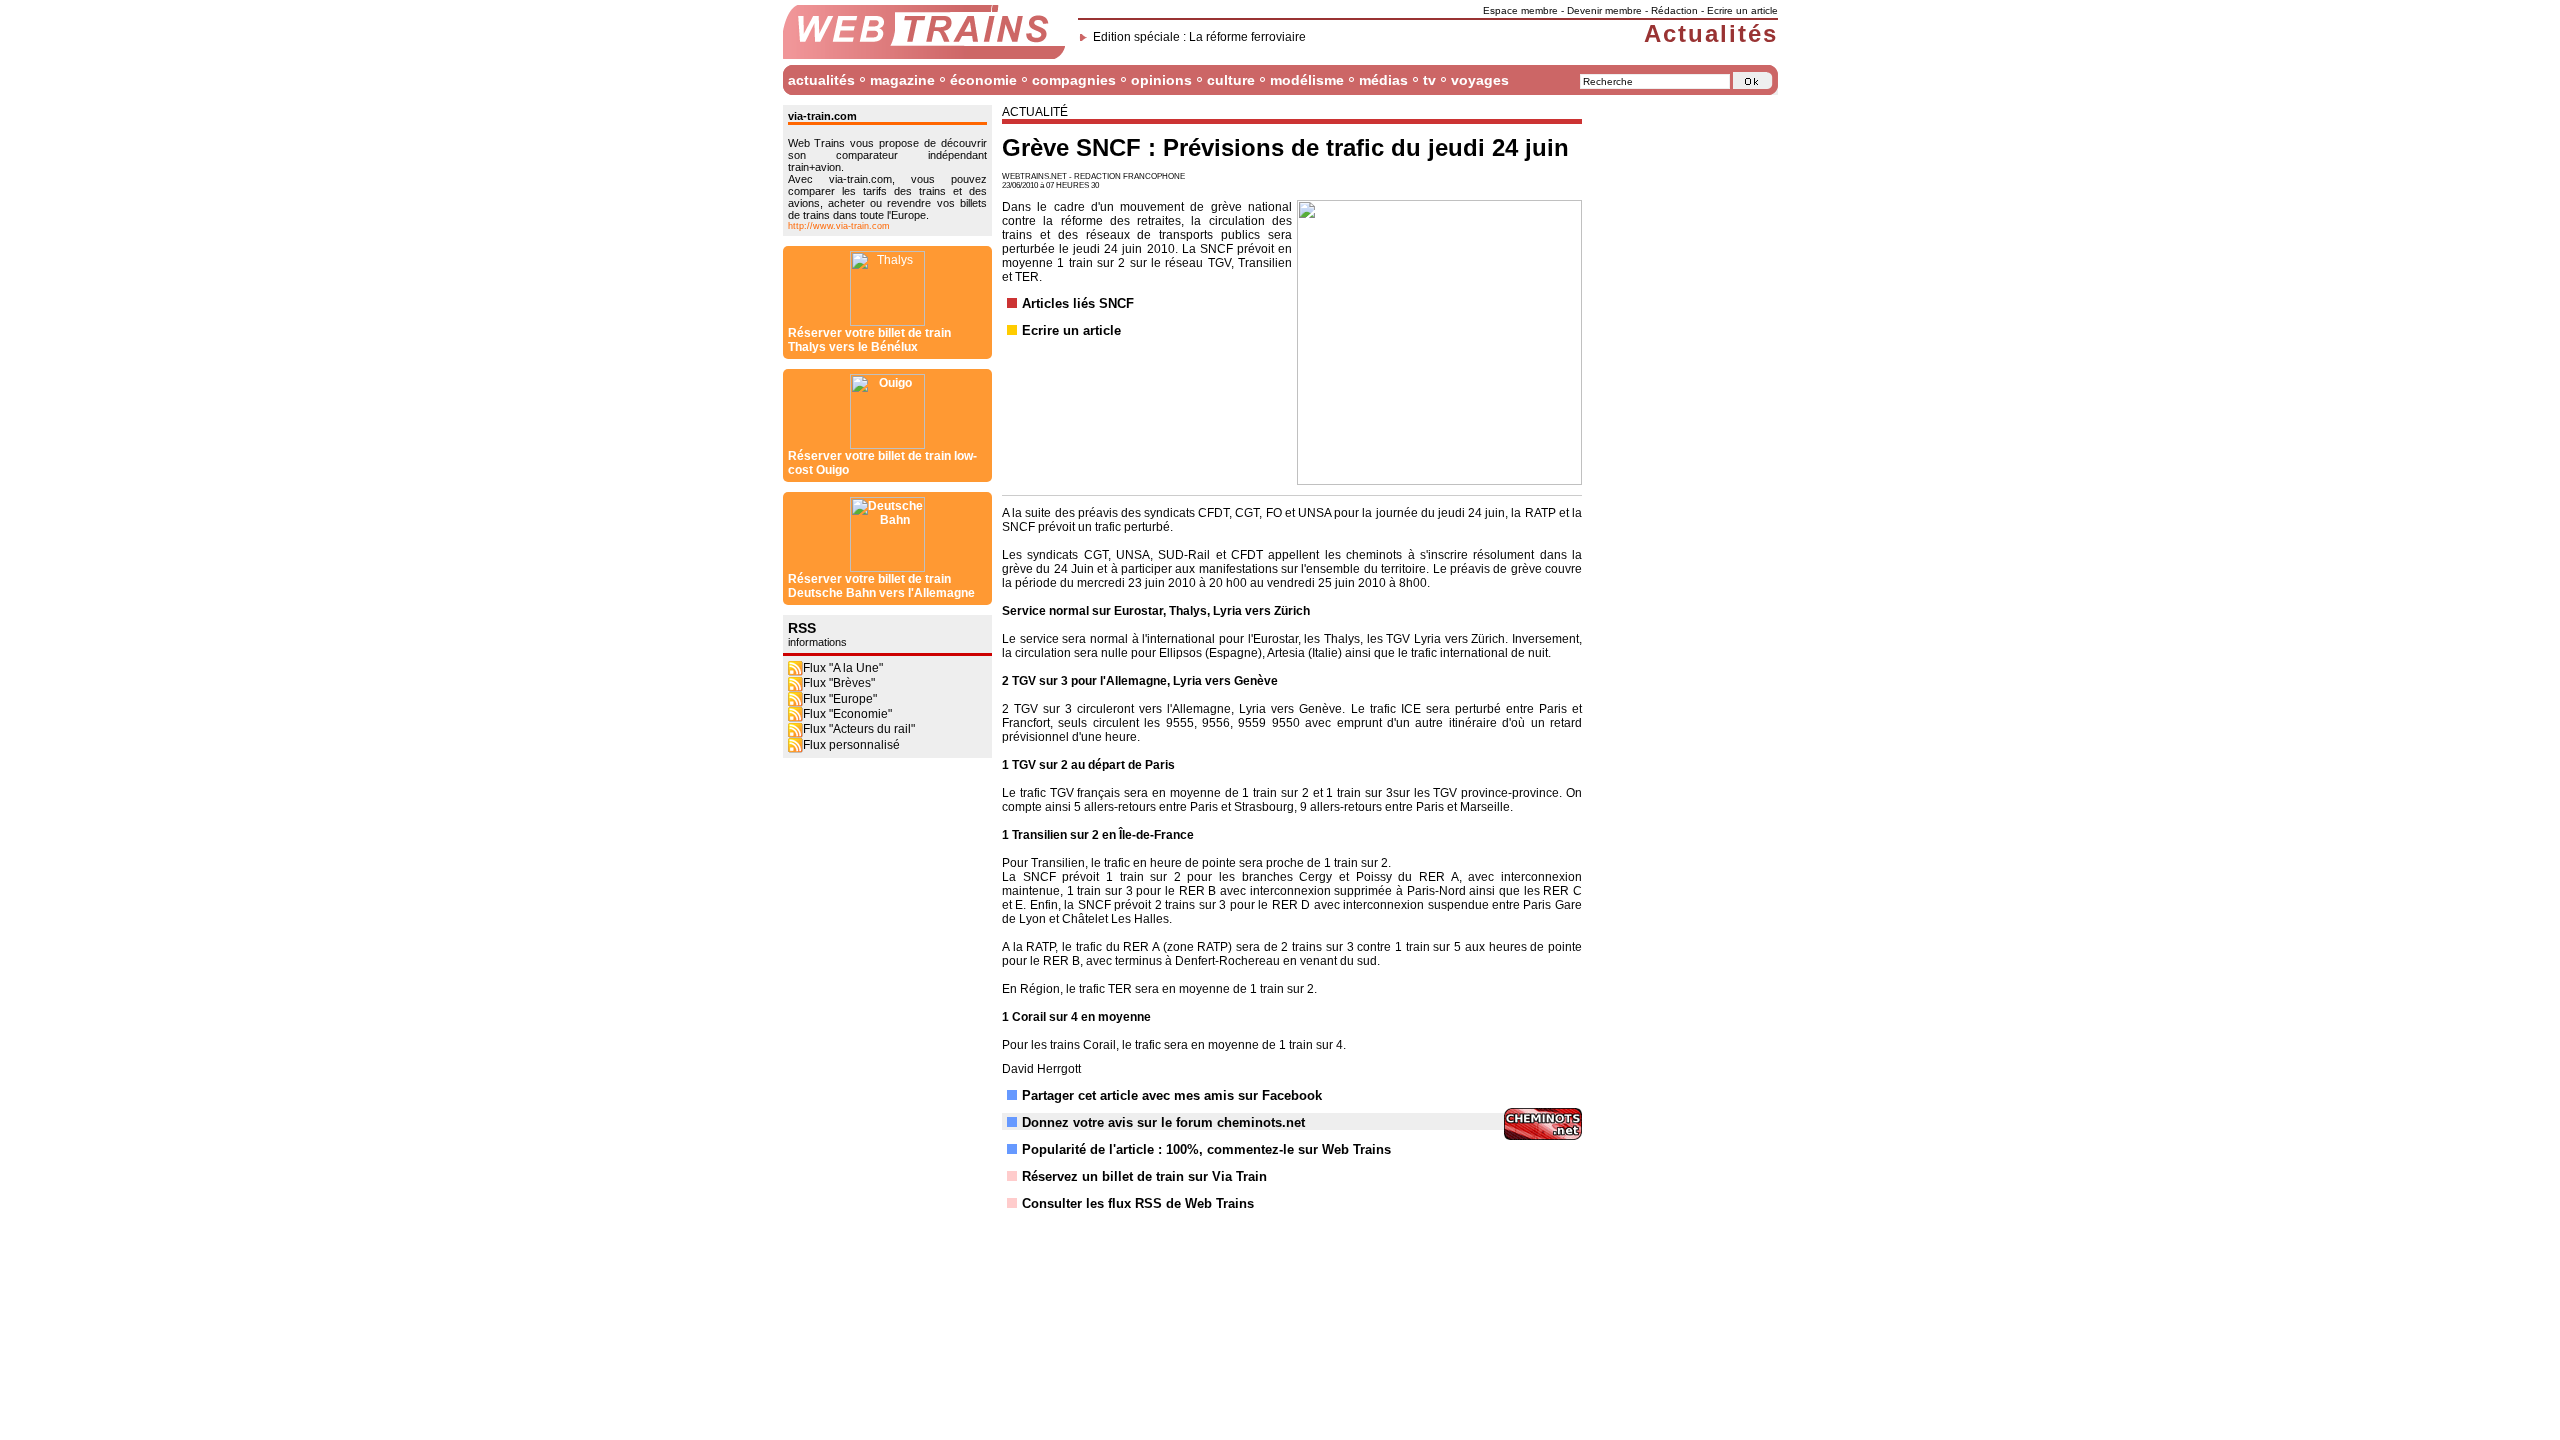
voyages (1480, 80)
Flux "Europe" (840, 699)
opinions (1161, 80)
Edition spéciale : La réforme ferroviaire (1199, 37)
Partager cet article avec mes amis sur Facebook (1172, 1095)
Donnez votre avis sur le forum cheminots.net (1163, 1122)
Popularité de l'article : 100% (1110, 1149)
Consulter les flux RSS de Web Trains (1138, 1203)
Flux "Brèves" (839, 683)
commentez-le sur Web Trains (1299, 1149)
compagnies (1074, 80)
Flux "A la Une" (843, 668)
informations (817, 642)
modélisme (1307, 80)
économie (983, 80)
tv (1429, 80)
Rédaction (1674, 10)
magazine (902, 80)
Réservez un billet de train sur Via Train (1144, 1176)
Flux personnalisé (851, 745)
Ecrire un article (1742, 10)
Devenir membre (1604, 10)
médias (1383, 80)
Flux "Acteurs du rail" (859, 729)
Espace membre (1520, 10)
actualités (821, 80)
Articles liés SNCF (1078, 303)
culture (1231, 80)
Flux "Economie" (847, 714)
